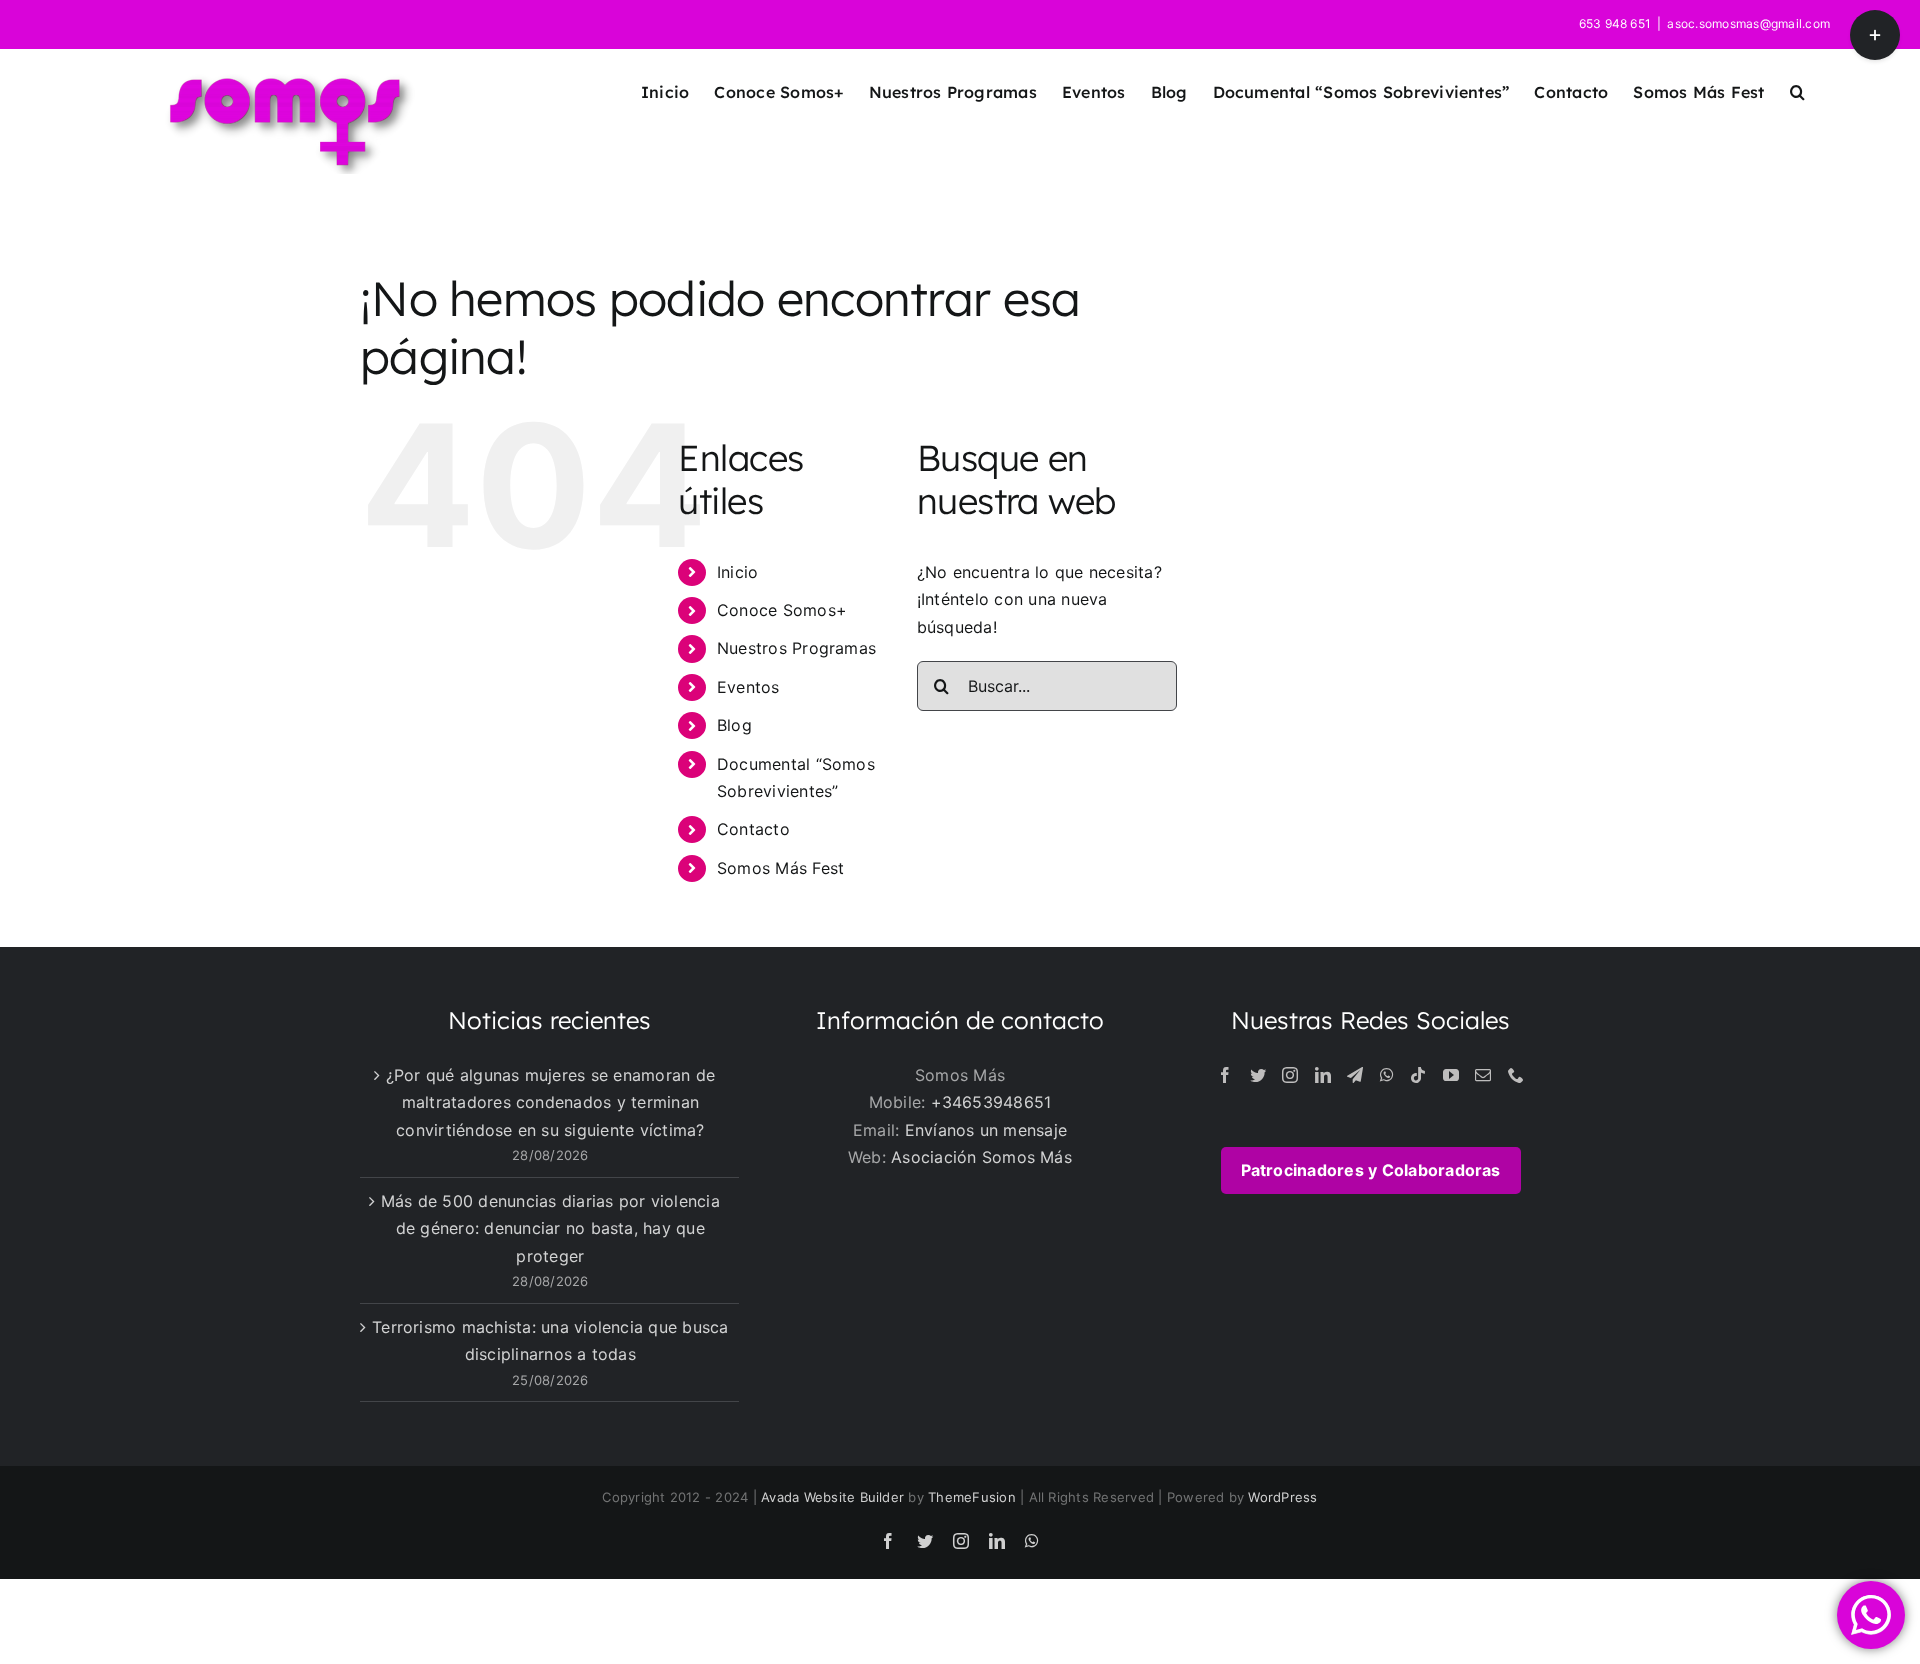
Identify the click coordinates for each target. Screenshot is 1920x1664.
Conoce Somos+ (782, 610)
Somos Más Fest (780, 868)
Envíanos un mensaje (986, 1130)
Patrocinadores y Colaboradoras (1371, 1170)
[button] (1797, 91)
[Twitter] (1258, 1075)
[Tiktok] (1418, 1075)
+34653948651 (991, 1102)
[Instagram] (1290, 1075)
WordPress (1282, 1497)
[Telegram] (1355, 1075)
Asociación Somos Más (981, 1157)
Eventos (748, 687)
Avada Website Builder (832, 1497)
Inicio (737, 572)
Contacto (753, 829)
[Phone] (1516, 1075)
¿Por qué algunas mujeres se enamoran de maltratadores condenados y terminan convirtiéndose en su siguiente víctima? (550, 1102)
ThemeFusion (972, 1497)
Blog (734, 725)
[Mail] (1483, 1075)
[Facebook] (1225, 1075)
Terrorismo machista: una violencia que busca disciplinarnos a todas (550, 1341)
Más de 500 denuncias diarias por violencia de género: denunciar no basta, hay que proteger (550, 1228)
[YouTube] (1451, 1075)
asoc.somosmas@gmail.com (1748, 23)
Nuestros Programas (796, 648)
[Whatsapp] (1387, 1075)
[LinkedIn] (1323, 1075)
